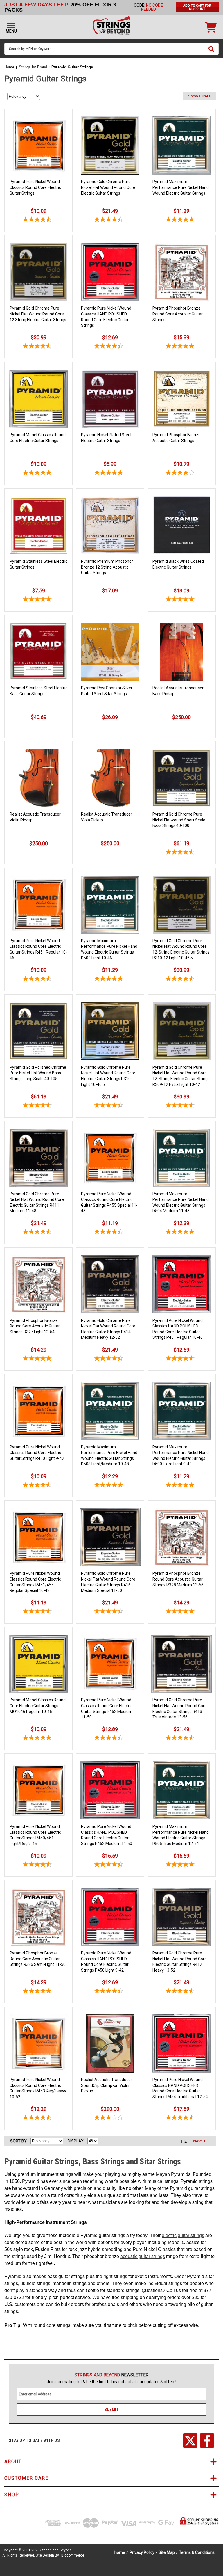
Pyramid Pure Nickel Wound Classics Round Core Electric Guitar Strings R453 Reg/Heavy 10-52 (38, 2088)
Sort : (19, 2141)
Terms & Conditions (197, 2552)
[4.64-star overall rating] (38, 1106)
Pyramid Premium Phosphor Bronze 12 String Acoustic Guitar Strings (107, 567)
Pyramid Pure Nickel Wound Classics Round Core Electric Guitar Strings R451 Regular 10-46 (38, 949)
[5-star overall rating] (182, 220)
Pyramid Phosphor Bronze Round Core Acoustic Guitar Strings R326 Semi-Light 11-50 (38, 1959)
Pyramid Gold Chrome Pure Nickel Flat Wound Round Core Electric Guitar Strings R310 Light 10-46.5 (108, 1076)
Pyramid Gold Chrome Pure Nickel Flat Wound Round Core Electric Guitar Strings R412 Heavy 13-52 (180, 1962)
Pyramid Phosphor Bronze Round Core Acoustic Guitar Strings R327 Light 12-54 (35, 1326)
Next (198, 2141)
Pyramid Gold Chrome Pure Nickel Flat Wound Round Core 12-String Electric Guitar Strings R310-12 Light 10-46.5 (181, 949)
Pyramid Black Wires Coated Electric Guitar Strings (178, 564)
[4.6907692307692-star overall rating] (110, 347)
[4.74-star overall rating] (182, 853)
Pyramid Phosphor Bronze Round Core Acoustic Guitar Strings (178, 314)
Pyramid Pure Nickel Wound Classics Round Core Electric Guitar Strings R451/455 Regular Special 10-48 (35, 1582)
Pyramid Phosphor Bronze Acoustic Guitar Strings (177, 438)
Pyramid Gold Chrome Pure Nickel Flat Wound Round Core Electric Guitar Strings (108, 187)
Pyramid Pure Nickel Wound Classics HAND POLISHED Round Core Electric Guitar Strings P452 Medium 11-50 (107, 1835)
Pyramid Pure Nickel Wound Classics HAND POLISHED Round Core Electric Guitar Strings (106, 317)
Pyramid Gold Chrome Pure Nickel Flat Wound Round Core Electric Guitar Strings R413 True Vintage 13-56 (180, 1708)
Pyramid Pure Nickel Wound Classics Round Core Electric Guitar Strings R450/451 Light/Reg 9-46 (35, 1835)
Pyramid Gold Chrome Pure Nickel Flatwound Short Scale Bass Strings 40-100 (179, 820)
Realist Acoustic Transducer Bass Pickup (178, 691)
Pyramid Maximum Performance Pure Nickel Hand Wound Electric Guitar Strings (181, 187)
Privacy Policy (142, 2552)
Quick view (39, 117)
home (120, 2552)
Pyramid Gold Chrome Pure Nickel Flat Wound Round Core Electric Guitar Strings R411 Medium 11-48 (37, 1202)
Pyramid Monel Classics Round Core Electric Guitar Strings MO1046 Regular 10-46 (38, 1706)
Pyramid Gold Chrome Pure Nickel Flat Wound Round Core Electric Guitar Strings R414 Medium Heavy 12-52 (108, 1329)
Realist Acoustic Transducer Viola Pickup (107, 817)
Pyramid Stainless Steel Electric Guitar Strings (38, 564)
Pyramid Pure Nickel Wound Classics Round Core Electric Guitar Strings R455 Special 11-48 (109, 1202)
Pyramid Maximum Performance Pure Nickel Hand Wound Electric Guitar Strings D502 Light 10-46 (109, 949)
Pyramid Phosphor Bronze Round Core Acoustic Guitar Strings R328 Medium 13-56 (178, 1579)
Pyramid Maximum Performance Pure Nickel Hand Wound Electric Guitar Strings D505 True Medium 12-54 (181, 1835)
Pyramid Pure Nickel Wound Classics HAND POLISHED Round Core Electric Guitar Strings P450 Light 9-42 (106, 1962)
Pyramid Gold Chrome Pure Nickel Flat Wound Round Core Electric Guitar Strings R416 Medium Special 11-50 (108, 1582)
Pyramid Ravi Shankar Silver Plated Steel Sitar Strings (107, 691)
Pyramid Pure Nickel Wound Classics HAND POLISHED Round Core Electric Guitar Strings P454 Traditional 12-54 (180, 2088)
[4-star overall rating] (182, 473)
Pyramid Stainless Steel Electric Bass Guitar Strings (38, 691)
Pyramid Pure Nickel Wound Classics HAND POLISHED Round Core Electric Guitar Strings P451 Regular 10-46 (178, 1329)
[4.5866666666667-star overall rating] (38, 347)
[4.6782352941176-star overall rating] (38, 220)
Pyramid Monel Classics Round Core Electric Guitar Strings (38, 438)
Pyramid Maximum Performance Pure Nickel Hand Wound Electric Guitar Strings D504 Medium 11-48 (181, 1202)
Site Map (167, 2552)
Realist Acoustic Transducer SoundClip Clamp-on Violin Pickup (107, 2085)
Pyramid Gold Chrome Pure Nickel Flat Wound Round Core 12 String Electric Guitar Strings (38, 314)
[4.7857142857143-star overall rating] (182, 347)
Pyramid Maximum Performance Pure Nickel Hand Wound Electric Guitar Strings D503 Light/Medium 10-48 (109, 1456)
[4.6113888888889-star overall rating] (110, 220)
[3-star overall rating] (110, 2118)
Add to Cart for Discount (197, 7)
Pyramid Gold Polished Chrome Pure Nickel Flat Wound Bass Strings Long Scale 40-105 (38, 1073)
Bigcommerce (73, 2555)
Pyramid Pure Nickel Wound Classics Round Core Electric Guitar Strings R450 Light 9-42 (37, 1453)
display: (76, 2141)
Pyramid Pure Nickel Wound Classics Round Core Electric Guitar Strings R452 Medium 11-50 (107, 1708)
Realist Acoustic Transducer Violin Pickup (35, 817)
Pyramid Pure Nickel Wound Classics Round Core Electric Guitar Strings (35, 187)
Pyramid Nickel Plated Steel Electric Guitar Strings (106, 438)
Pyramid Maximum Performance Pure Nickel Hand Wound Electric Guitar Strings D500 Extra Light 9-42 (181, 1456)
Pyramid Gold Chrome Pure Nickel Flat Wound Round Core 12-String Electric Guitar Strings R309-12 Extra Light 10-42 (181, 1076)
